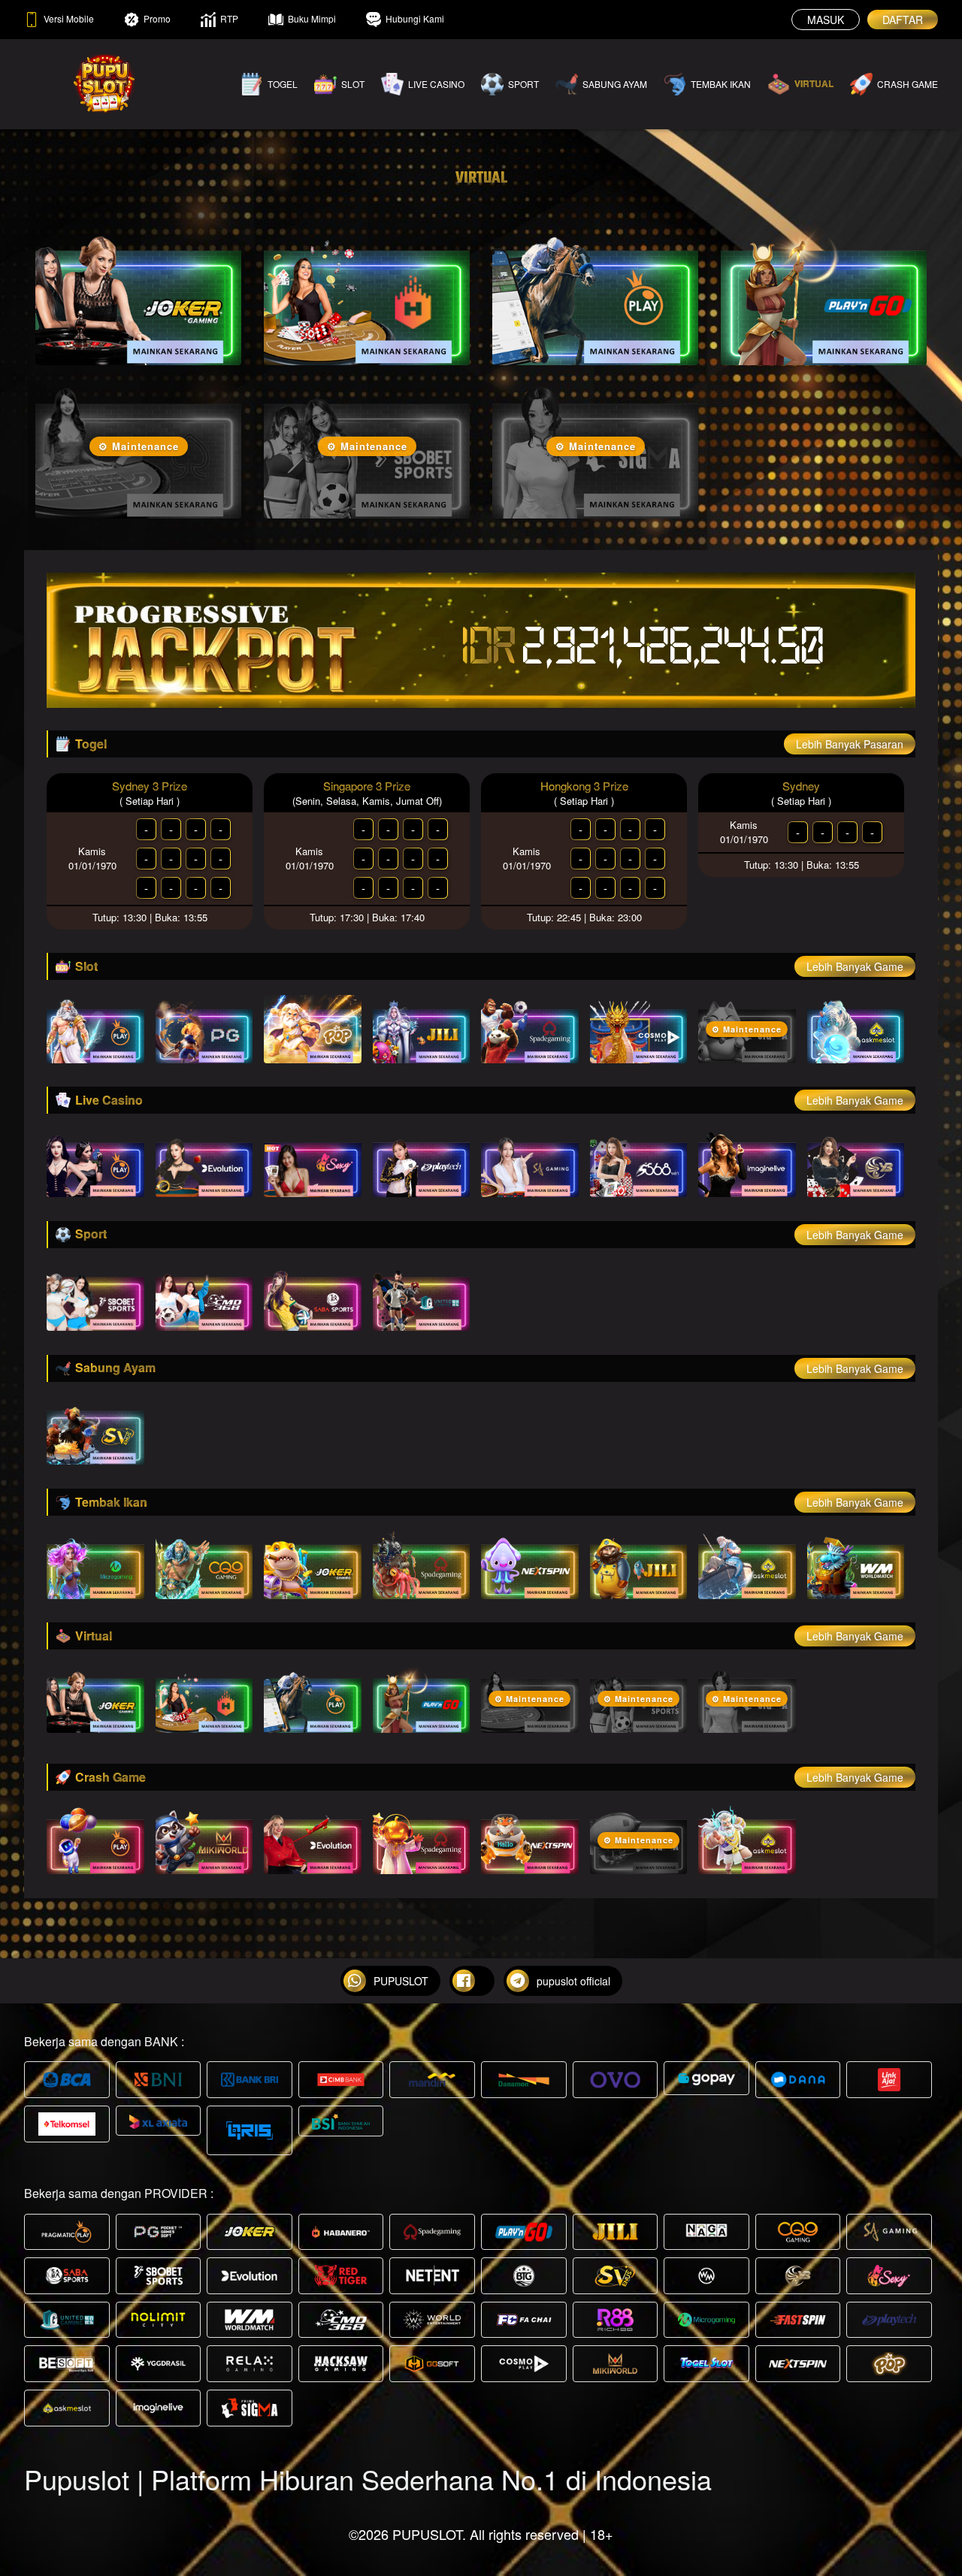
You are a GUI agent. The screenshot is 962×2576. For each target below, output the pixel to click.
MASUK (826, 20)
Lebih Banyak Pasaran (850, 744)
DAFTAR (903, 20)
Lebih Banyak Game (855, 966)
